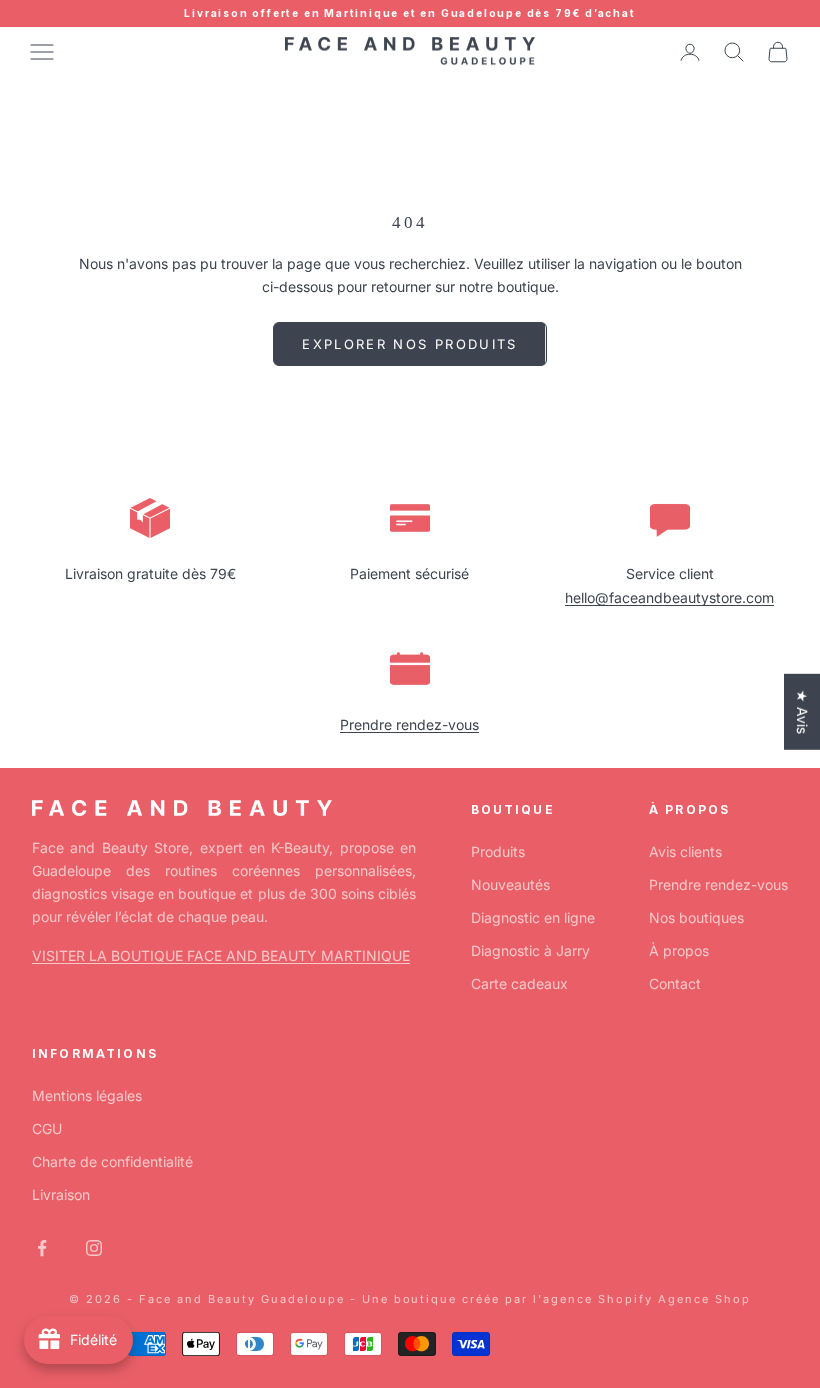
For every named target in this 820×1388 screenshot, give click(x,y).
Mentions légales (87, 1095)
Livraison (61, 1194)
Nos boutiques (696, 917)
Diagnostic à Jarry (530, 950)
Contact (675, 983)
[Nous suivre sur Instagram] (94, 1248)
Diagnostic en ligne (533, 917)
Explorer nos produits (409, 344)
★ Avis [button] (802, 712)
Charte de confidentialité (112, 1161)
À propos (679, 950)
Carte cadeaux (519, 983)
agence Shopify (598, 1299)
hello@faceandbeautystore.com (669, 597)
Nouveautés (510, 884)
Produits (498, 851)
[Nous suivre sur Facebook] (42, 1248)
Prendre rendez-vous (409, 724)
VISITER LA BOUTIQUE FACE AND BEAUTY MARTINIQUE (221, 955)
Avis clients (685, 851)
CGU (47, 1128)
